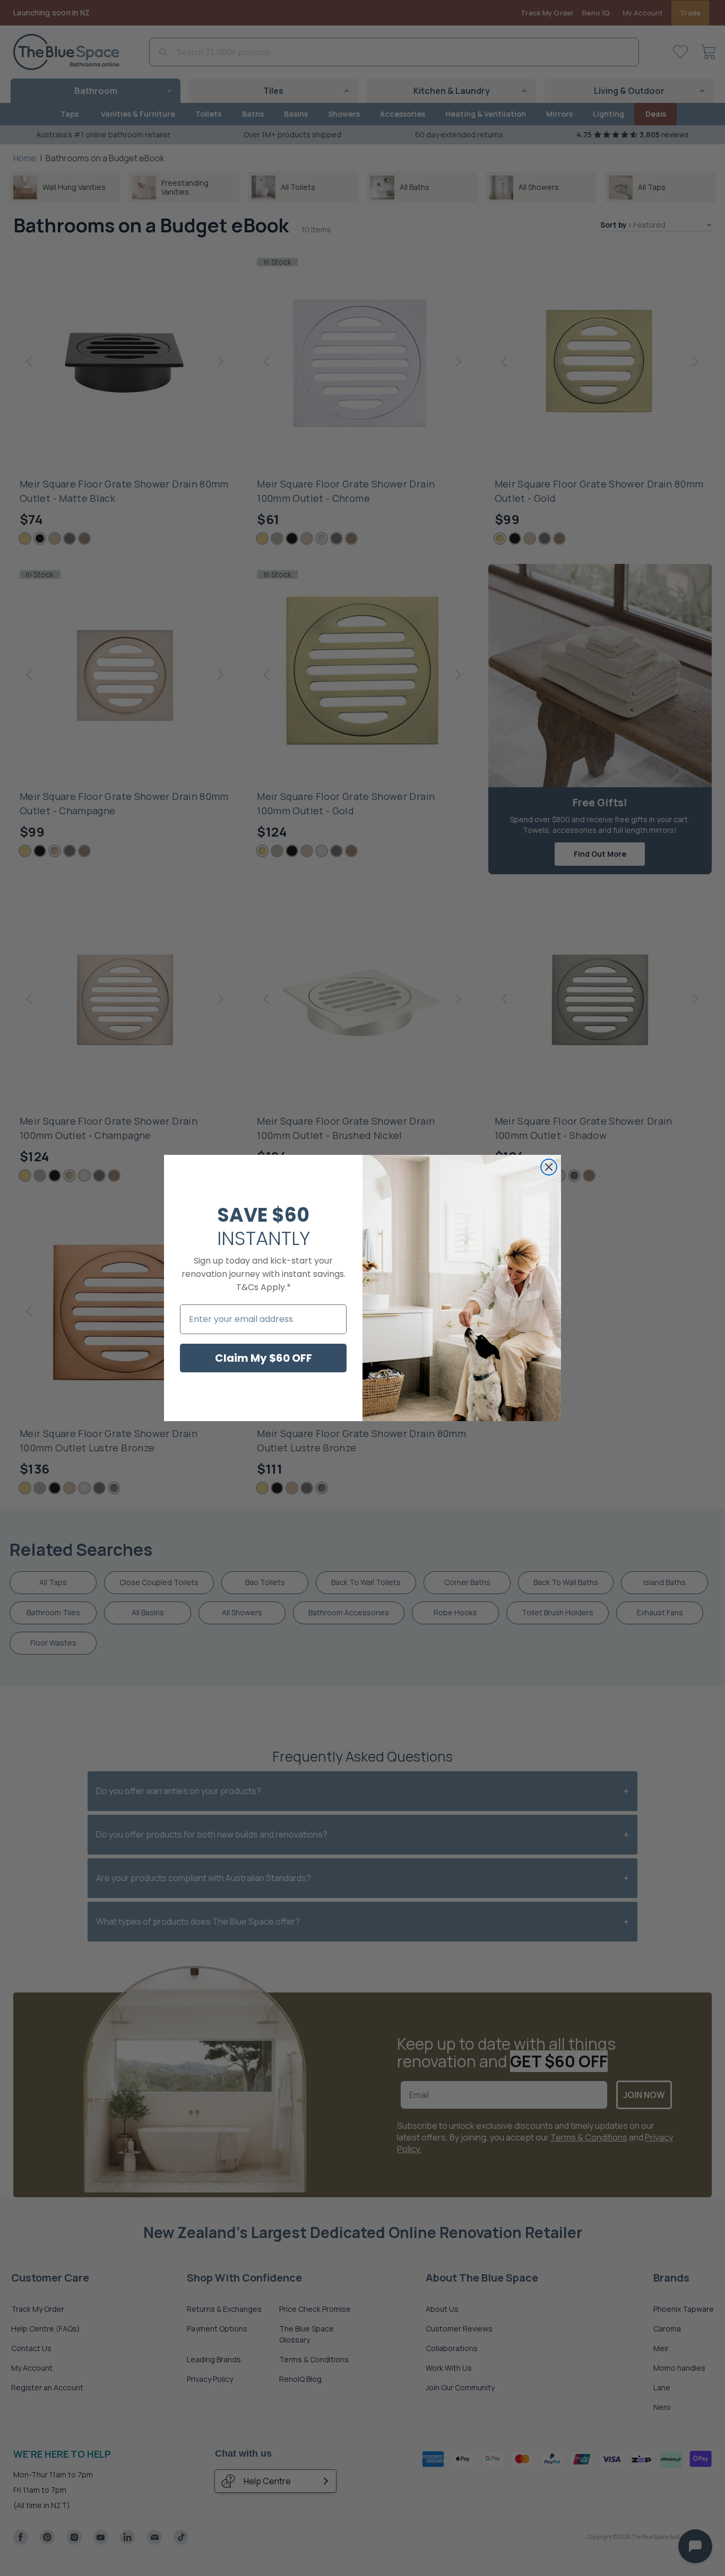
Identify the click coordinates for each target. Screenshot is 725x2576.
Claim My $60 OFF (264, 1358)
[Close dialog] (549, 1167)
